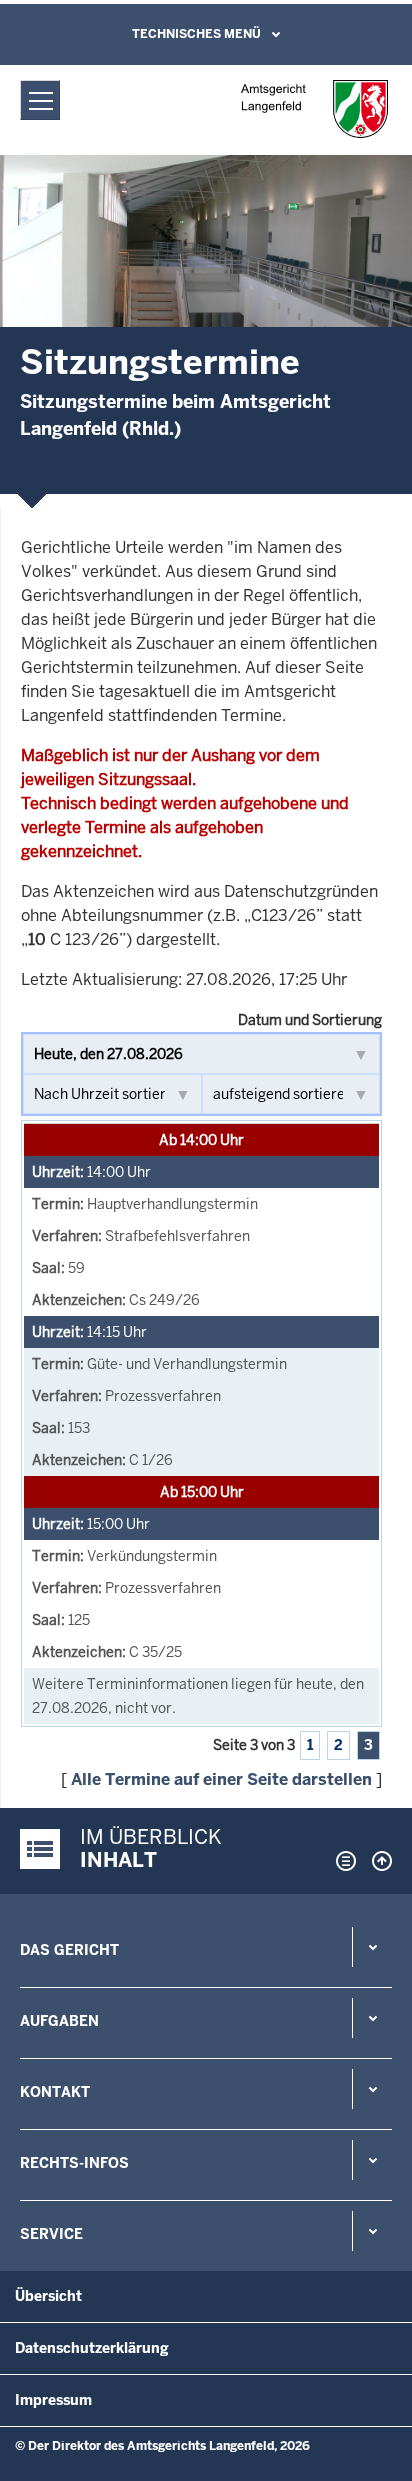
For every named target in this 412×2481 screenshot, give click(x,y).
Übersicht (48, 2296)
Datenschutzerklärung (92, 2348)
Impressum (53, 2400)
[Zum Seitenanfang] (377, 1861)
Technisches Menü (196, 34)
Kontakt (55, 2092)
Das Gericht (69, 1950)
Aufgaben (59, 2021)
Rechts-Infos (74, 2163)
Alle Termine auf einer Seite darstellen (221, 1779)
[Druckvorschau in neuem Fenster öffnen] (342, 1861)
